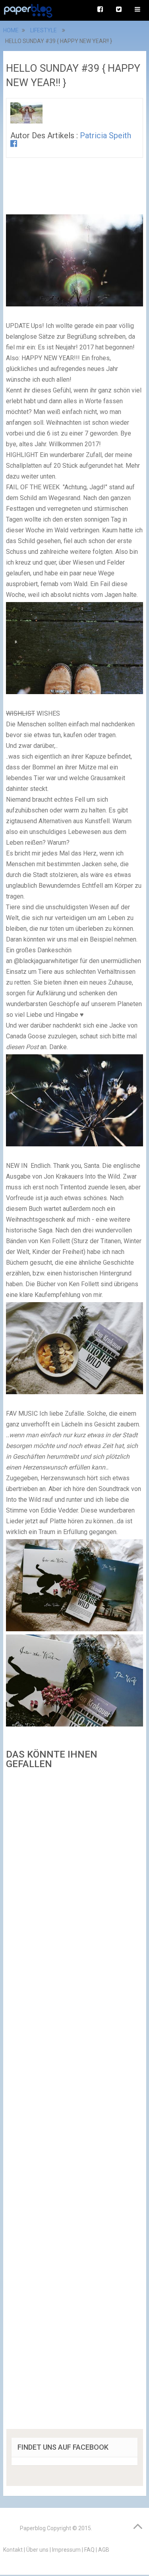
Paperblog (33, 2528)
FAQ (89, 2550)
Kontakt (13, 2550)
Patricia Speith (105, 135)
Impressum (66, 2550)
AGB (104, 2550)
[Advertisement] (75, 2102)
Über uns (37, 2550)
